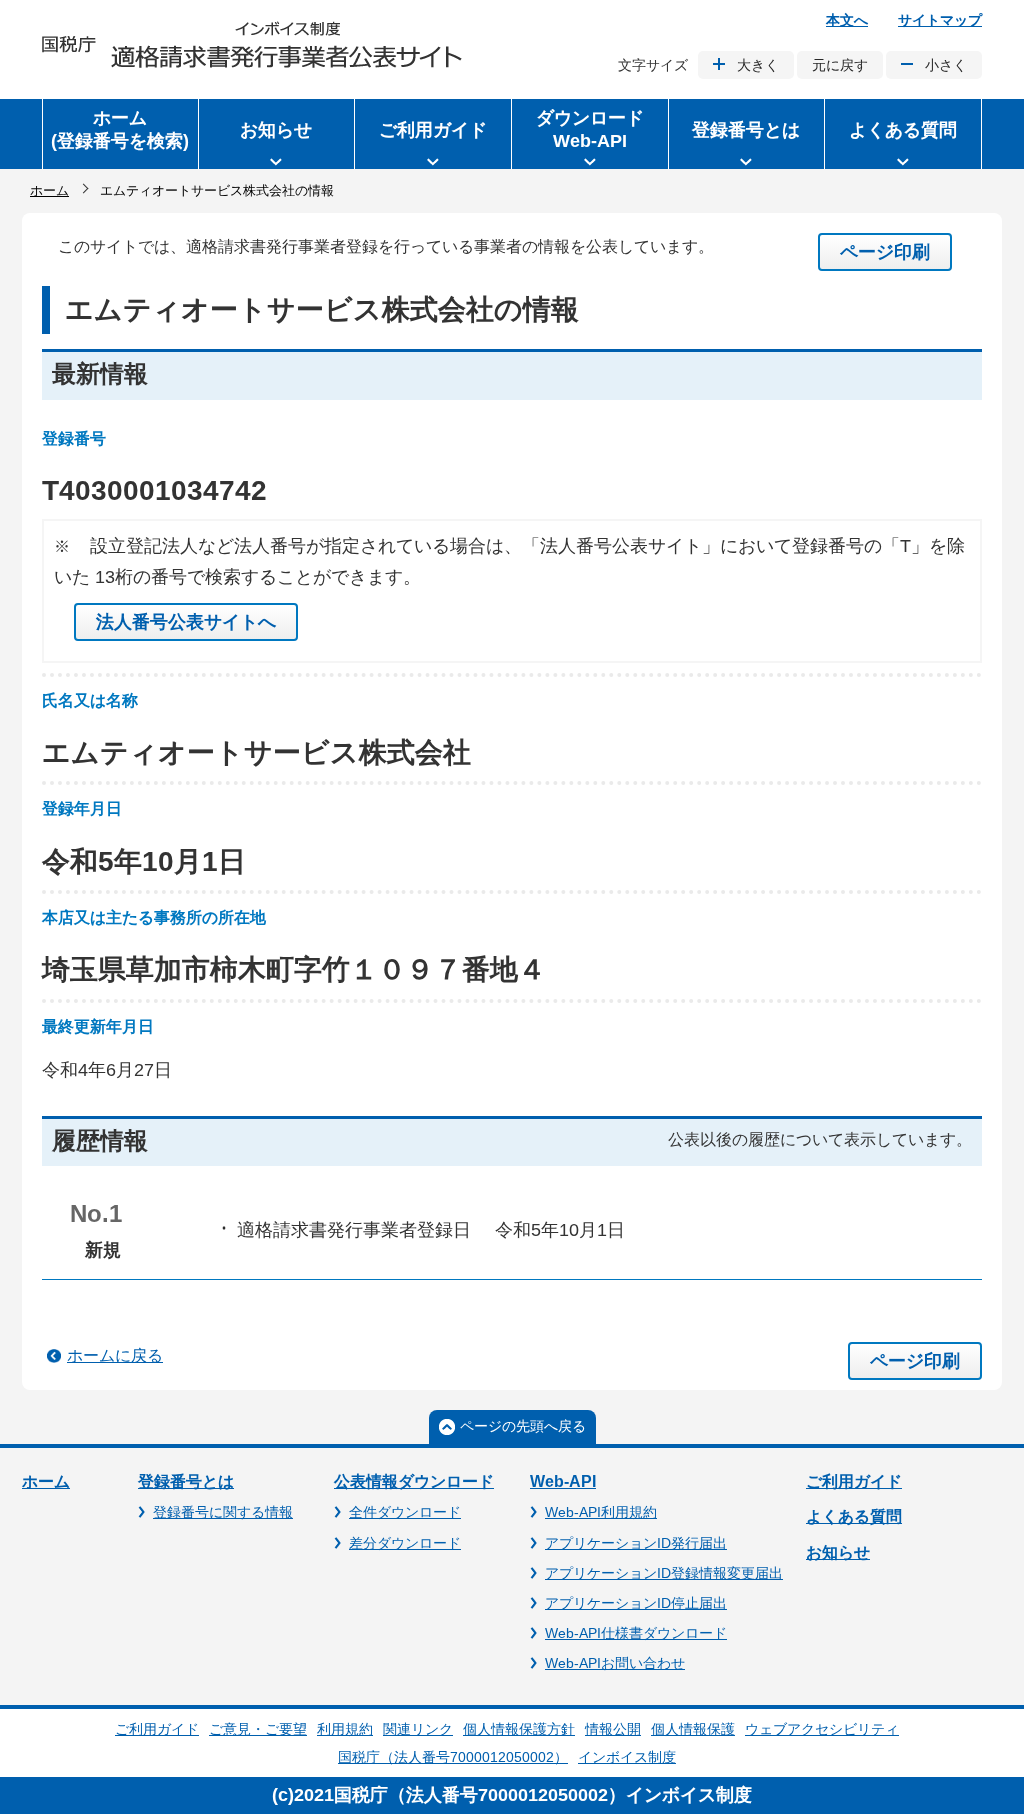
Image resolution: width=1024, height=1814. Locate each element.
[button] (277, 134)
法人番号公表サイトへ (186, 622)
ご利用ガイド (854, 1481)
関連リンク (418, 1729)
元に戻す (840, 65)
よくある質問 (854, 1516)
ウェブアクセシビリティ (822, 1729)
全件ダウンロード (405, 1512)
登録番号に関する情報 (223, 1512)
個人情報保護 (693, 1729)
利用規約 (345, 1729)
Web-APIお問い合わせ (615, 1663)
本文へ (847, 20)
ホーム (49, 190)
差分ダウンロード (405, 1543)
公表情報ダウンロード (414, 1481)
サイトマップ (940, 20)
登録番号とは (186, 1481)
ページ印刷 (885, 252)
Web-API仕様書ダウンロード (636, 1633)
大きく (758, 65)
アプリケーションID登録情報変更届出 (664, 1573)
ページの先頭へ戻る (523, 1426)
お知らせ (838, 1552)
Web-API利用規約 (601, 1512)
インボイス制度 (627, 1757)
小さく (946, 65)
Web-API (563, 1481)
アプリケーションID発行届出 (636, 1543)
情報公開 (613, 1729)
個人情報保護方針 (519, 1729)
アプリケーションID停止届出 (636, 1603)
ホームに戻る (115, 1355)
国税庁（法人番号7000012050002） (453, 1757)
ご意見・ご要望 (258, 1729)
